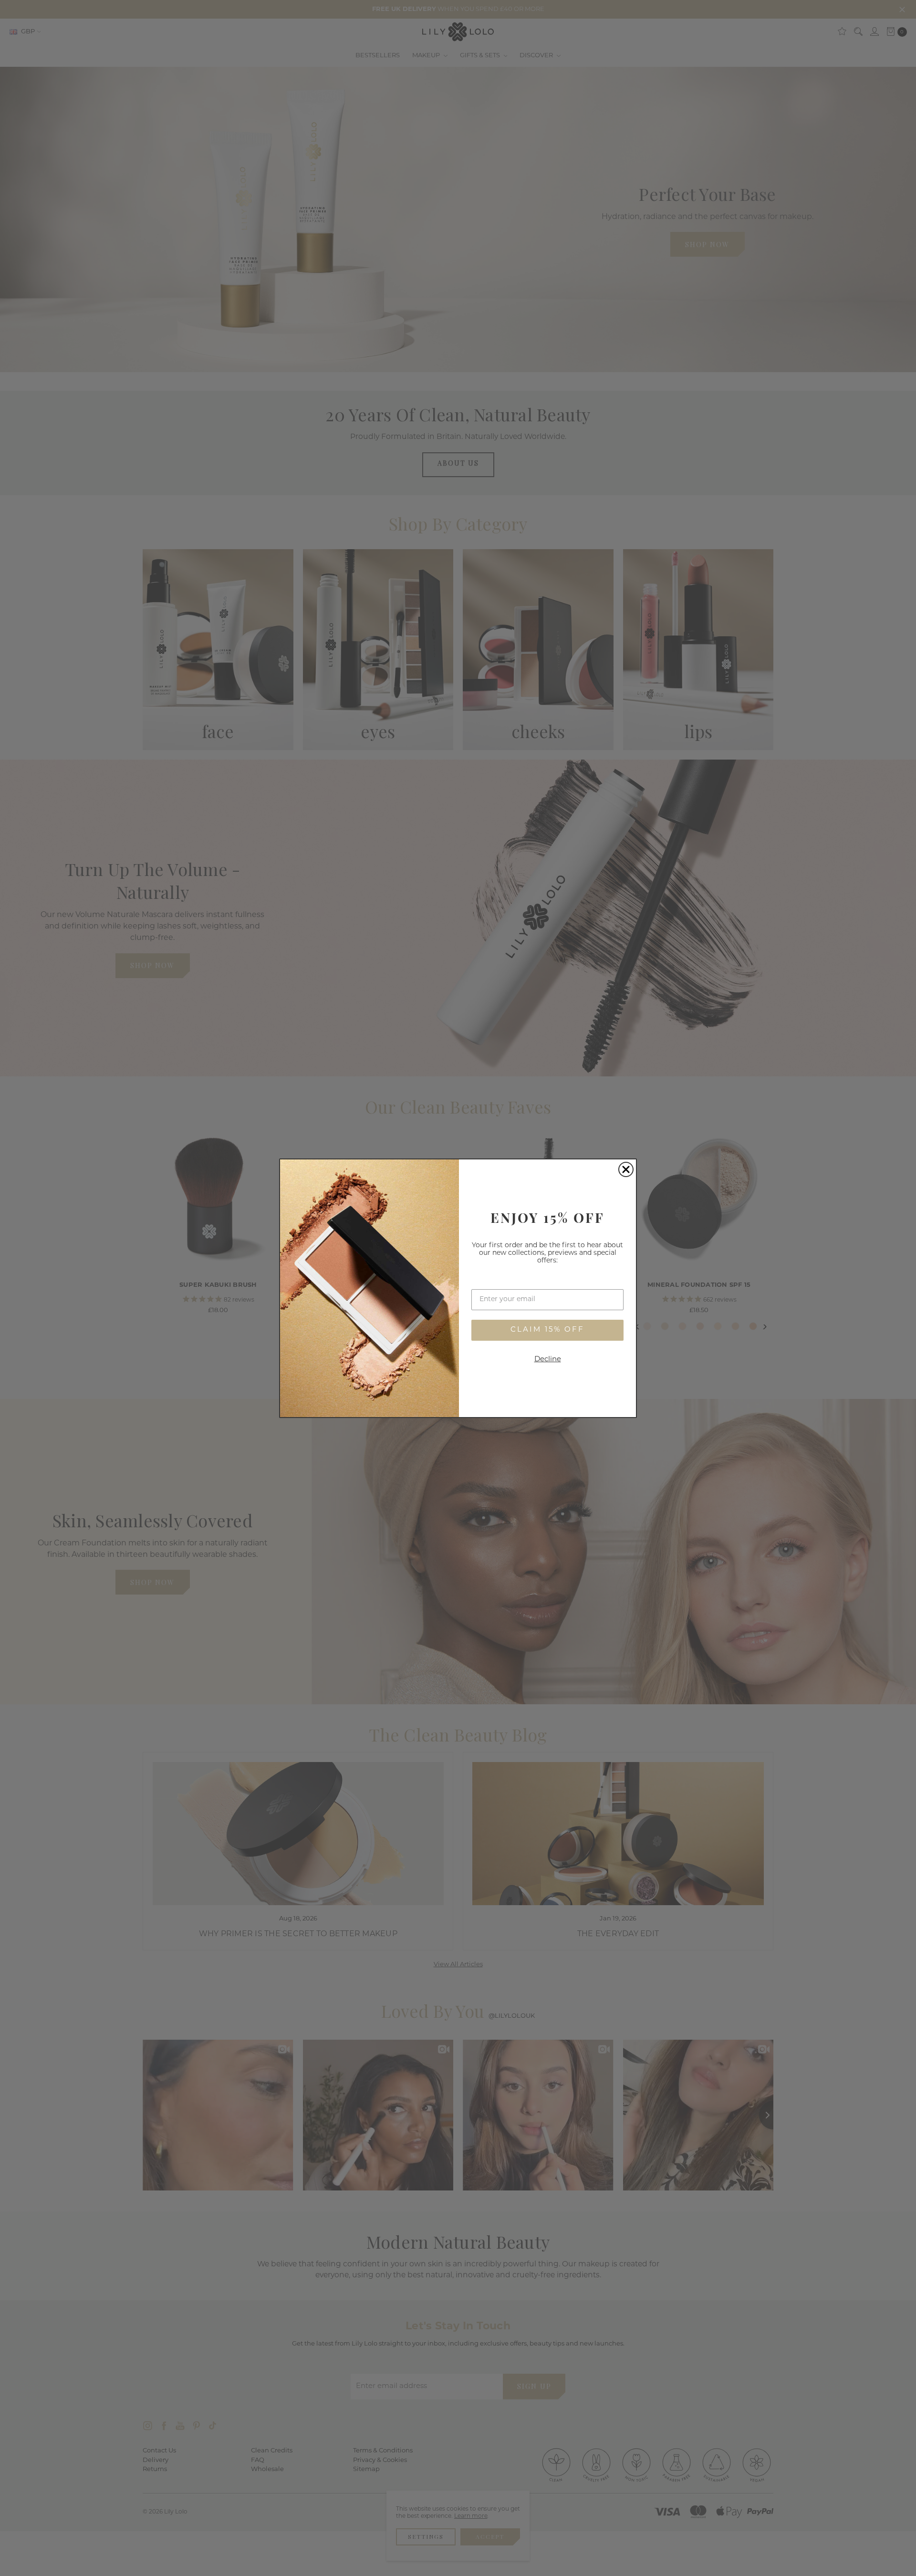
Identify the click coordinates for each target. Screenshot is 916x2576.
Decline (548, 1360)
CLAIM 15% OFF (547, 1330)
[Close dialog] (626, 1169)
